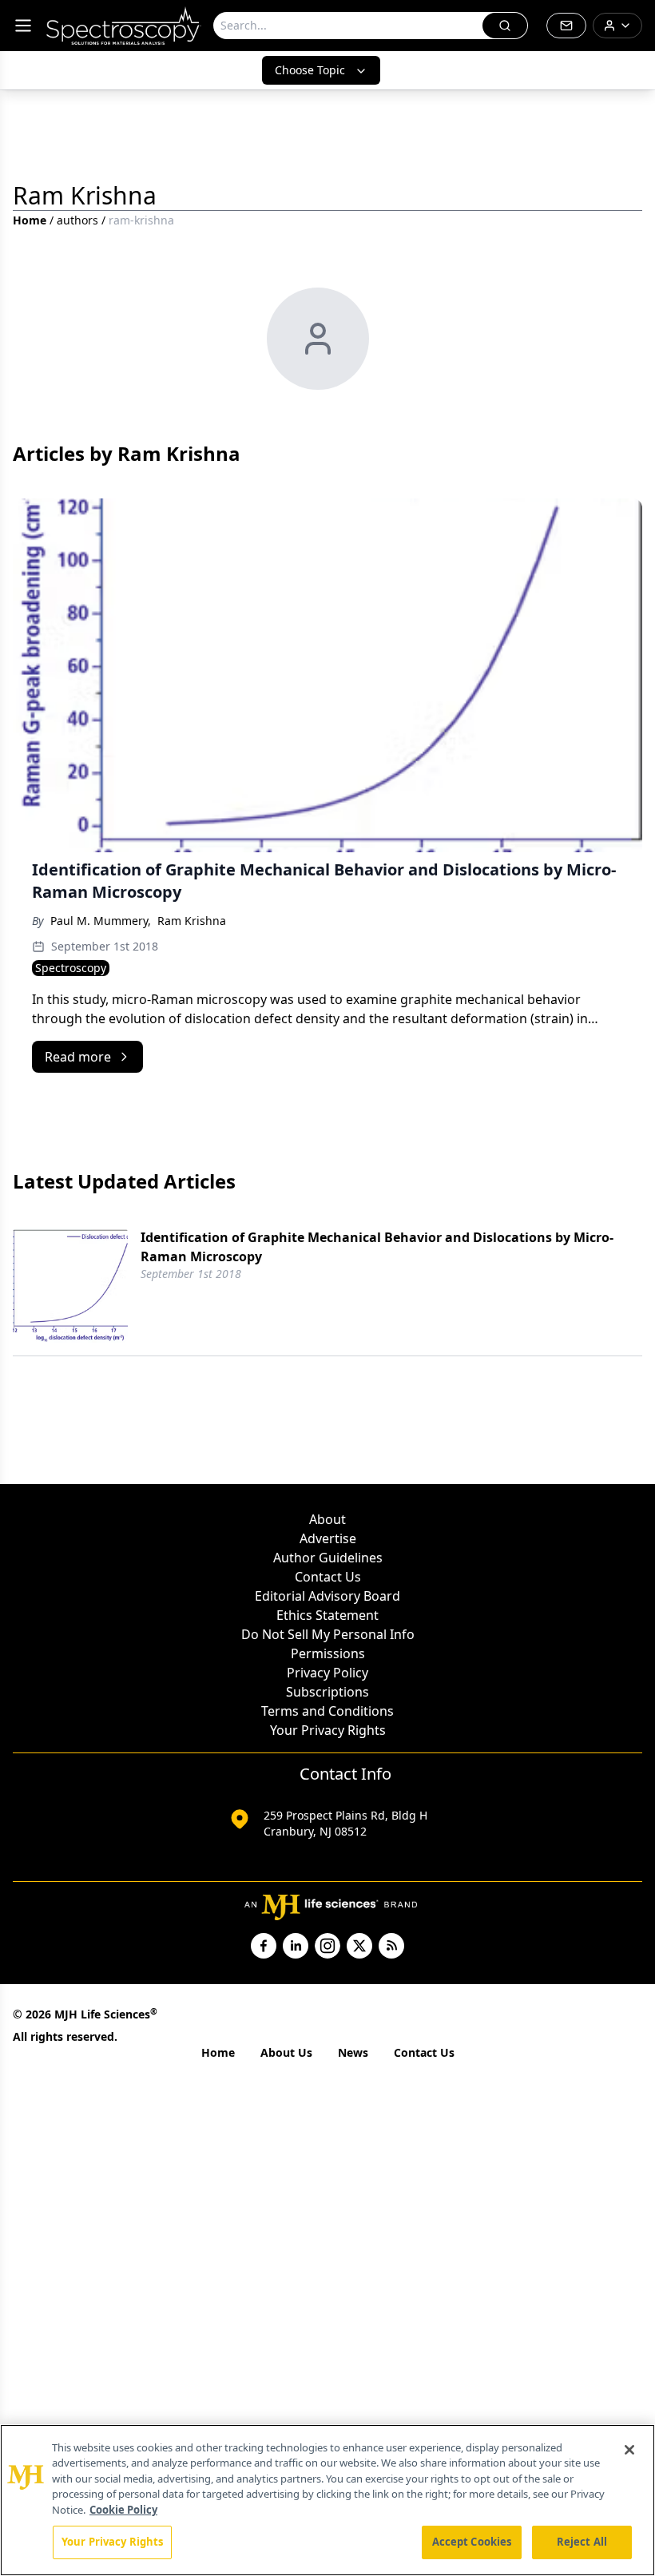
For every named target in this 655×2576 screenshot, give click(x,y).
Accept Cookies (472, 2542)
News (353, 2052)
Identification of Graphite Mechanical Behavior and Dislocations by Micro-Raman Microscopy (377, 1247)
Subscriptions (327, 1692)
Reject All (582, 2542)
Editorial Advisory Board (327, 1596)
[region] (327, 2500)
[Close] (629, 2450)
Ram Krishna (192, 921)
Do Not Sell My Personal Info (328, 1634)
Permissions (328, 1653)
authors (77, 220)
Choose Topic (310, 70)
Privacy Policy (327, 1673)
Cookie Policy (123, 2510)
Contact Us (328, 1577)
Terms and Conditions (327, 1711)
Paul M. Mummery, (101, 921)
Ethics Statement (327, 1615)
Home (30, 220)
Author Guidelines (328, 1558)
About (327, 1519)
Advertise (328, 1538)
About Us (286, 2052)
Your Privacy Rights (328, 1730)
